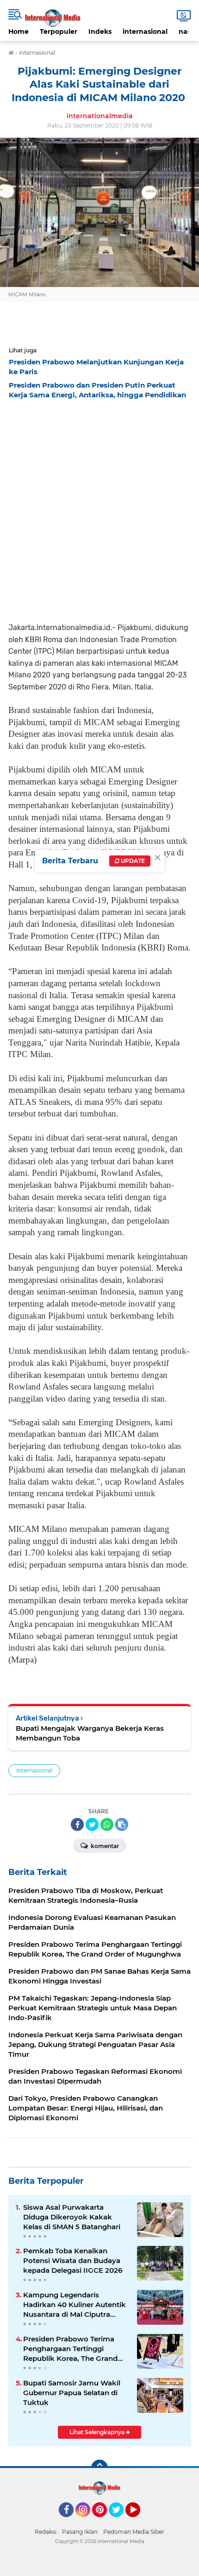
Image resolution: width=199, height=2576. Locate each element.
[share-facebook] (77, 1824)
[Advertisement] (99, 508)
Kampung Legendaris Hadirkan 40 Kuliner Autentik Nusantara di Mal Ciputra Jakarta (75, 2305)
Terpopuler (59, 32)
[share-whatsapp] (107, 1824)
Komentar (104, 1846)
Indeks (100, 32)
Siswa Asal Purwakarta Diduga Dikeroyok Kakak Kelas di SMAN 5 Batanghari (72, 2217)
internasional (145, 32)
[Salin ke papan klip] (122, 1824)
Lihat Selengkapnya (98, 2432)
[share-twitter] (92, 1824)
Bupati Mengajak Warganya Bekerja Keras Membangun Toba (90, 1733)
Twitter (120, 2521)
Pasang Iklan (80, 2532)
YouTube (139, 2521)
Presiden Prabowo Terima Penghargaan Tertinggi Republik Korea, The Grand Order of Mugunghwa (70, 2349)
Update (132, 861)
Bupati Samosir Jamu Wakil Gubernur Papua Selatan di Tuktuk (72, 2393)
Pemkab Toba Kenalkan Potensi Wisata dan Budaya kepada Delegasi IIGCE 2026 (73, 2260)
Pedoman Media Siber (134, 2532)
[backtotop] (99, 2468)
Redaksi (46, 2532)
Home (19, 32)
